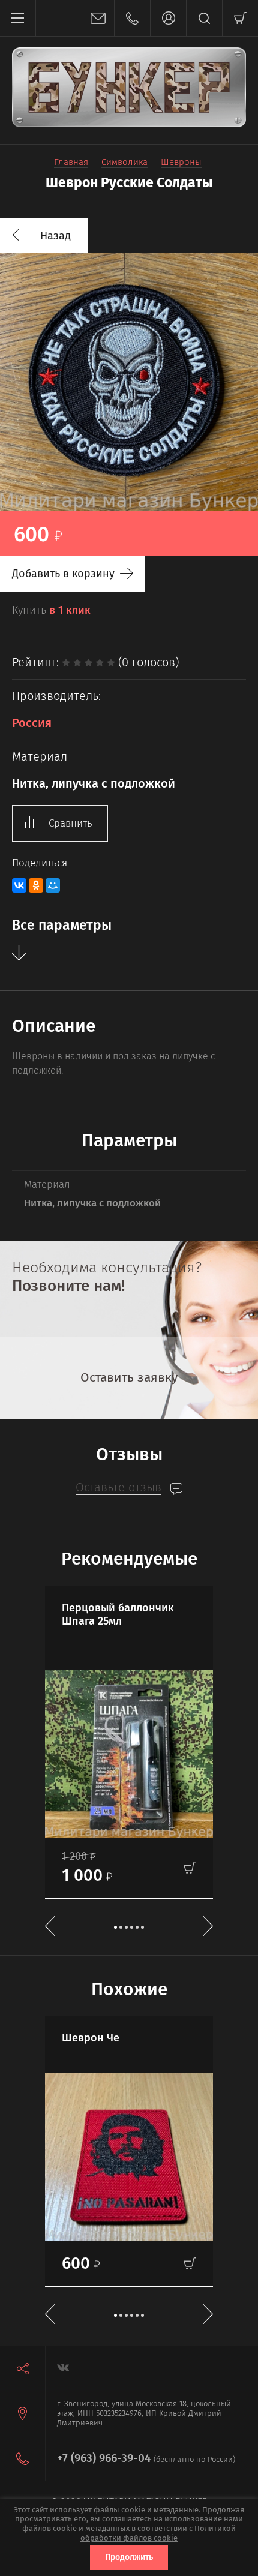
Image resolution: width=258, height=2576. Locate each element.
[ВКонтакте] (19, 885)
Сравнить (70, 823)
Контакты (132, 18)
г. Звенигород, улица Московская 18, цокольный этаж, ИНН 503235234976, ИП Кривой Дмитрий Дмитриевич (144, 2413)
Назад (55, 236)
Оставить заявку (129, 1377)
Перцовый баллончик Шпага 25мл (118, 1615)
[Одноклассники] (36, 885)
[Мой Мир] (53, 885)
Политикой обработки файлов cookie (158, 2533)
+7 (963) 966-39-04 (104, 2458)
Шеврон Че (91, 2038)
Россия (32, 723)
